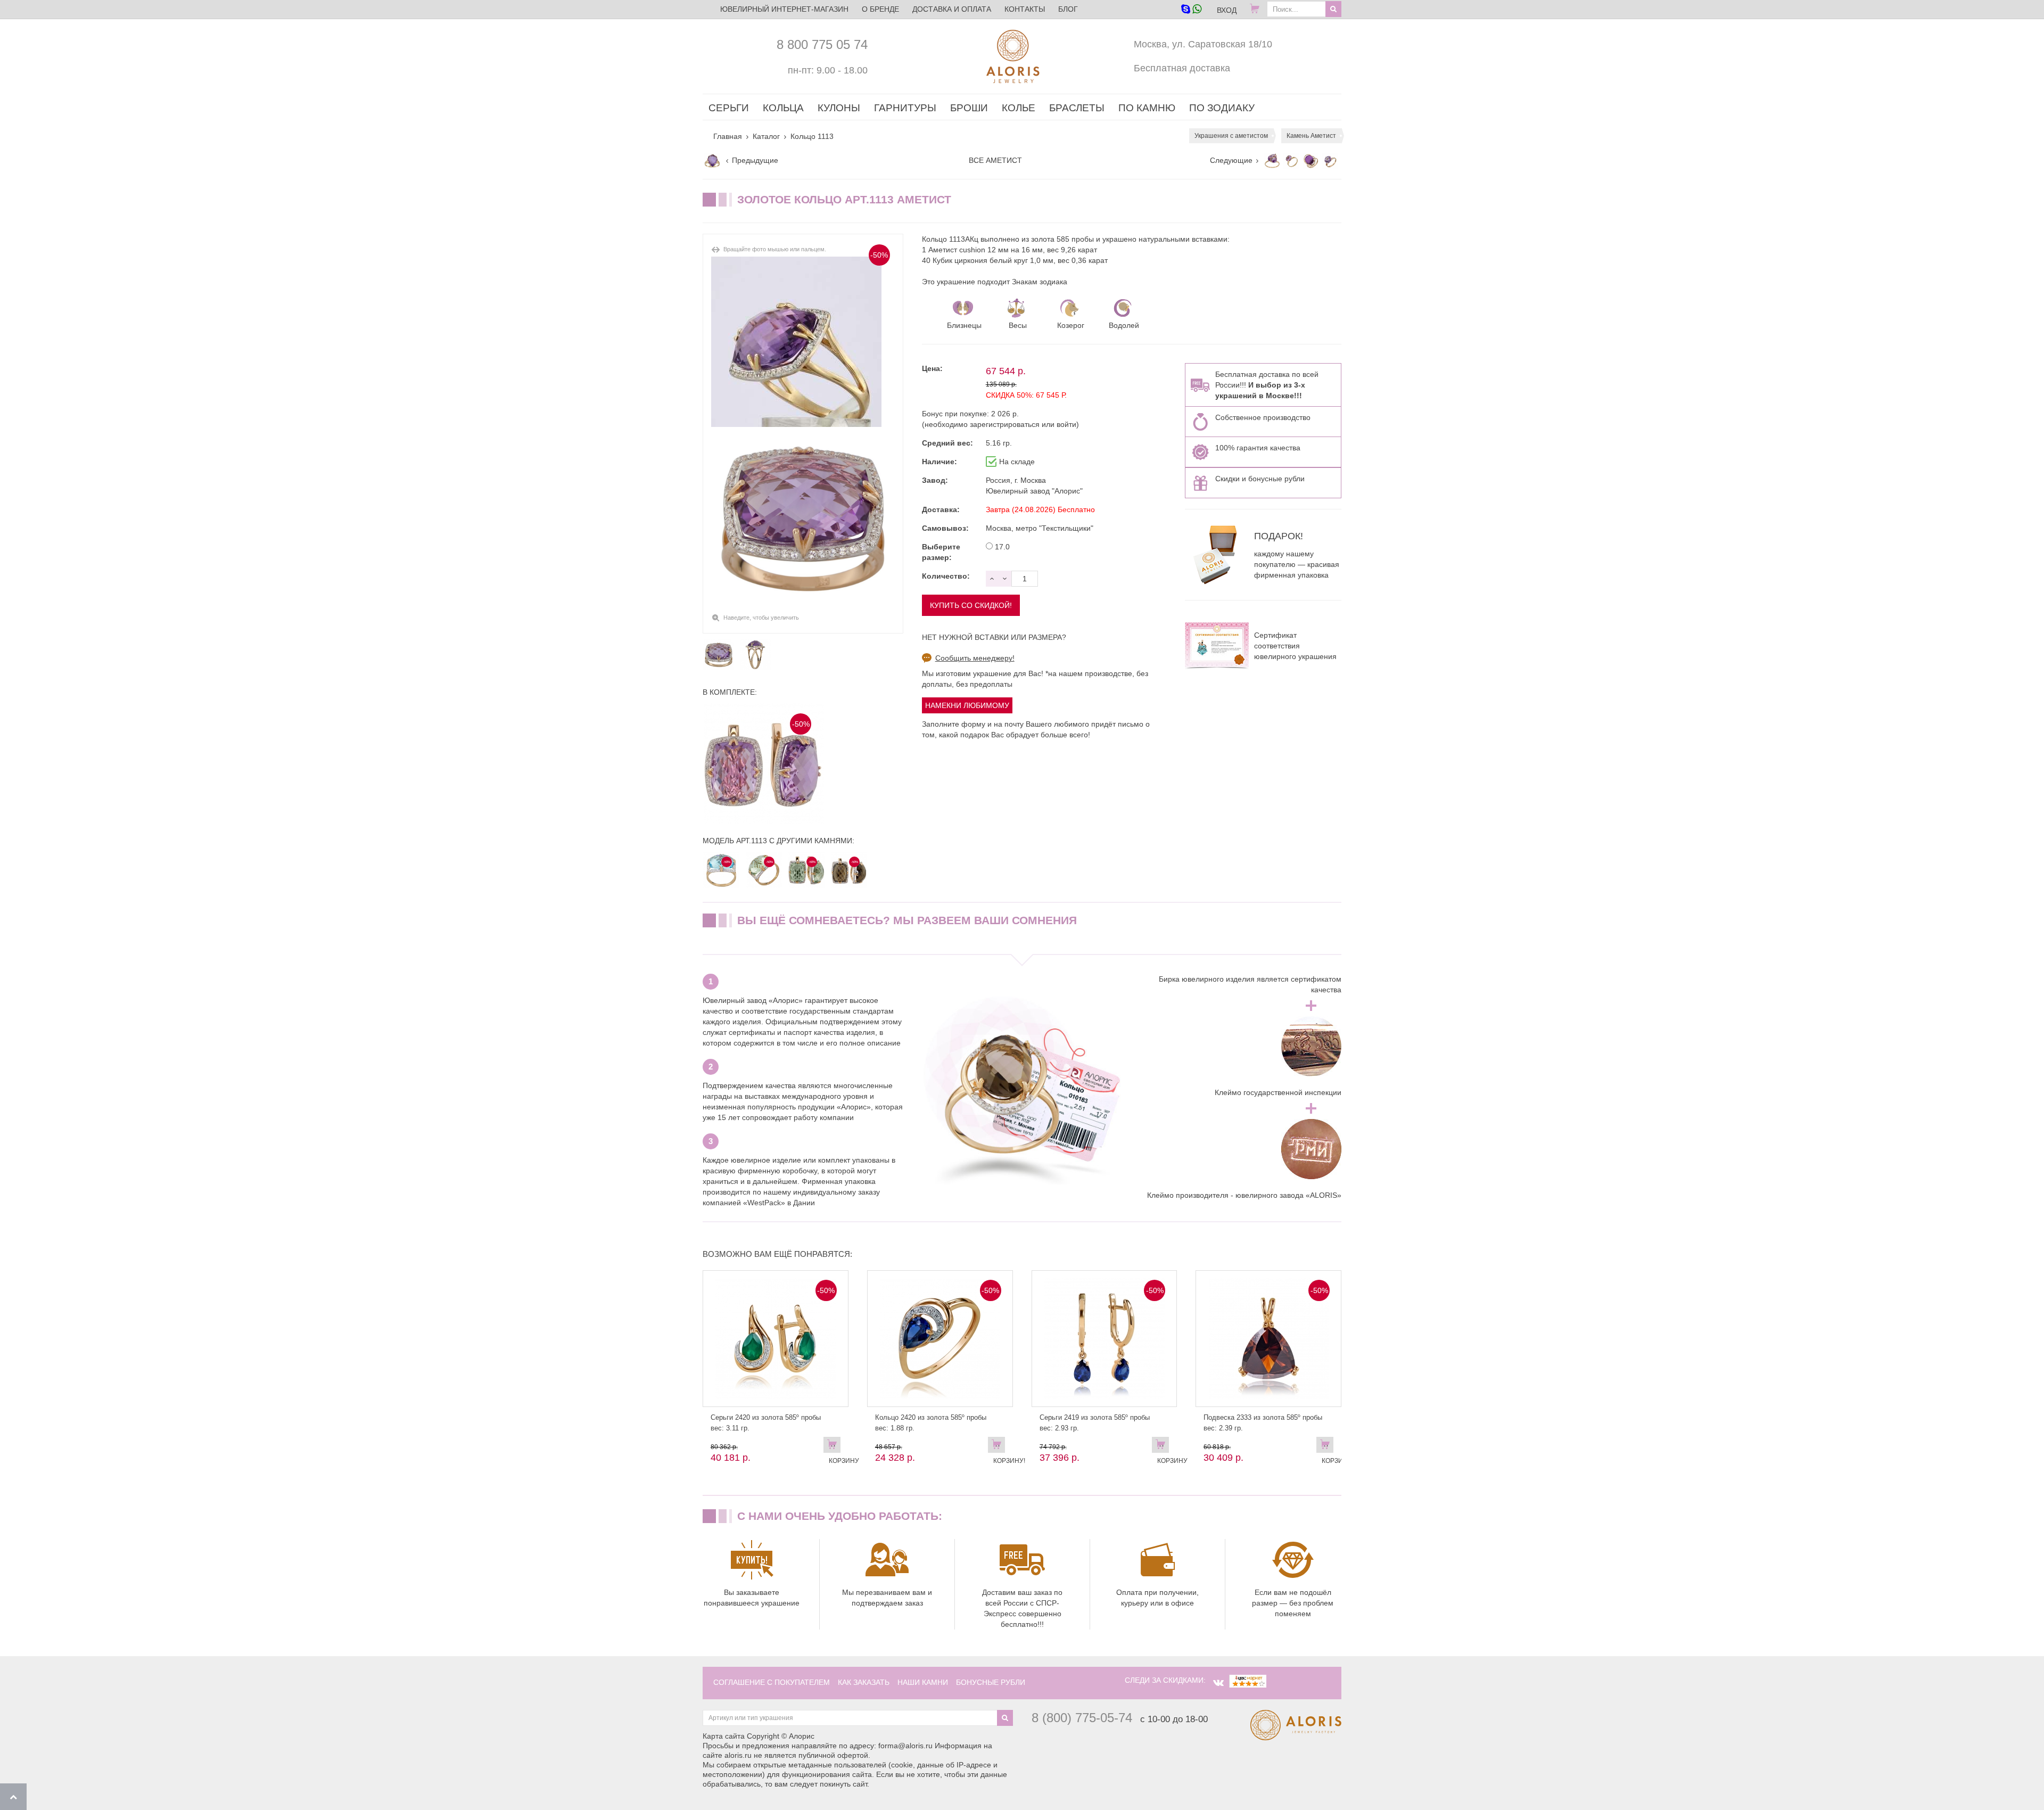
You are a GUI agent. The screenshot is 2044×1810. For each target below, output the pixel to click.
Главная (728, 136)
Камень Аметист (1311, 136)
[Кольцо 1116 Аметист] (712, 161)
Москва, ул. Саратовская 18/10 (1203, 44)
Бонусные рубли (991, 1682)
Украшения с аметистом (1231, 136)
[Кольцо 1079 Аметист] (1291, 161)
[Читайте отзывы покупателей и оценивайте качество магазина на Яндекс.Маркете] (1248, 1680)
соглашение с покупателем (772, 1682)
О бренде (880, 9)
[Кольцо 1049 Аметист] (1330, 161)
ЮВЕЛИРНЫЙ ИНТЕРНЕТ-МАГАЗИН (784, 9)
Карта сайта (724, 1736)
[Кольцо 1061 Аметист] (1311, 161)
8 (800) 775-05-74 (1082, 1718)
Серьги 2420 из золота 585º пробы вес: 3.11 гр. (766, 1423)
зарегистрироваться (1005, 424)
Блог (1068, 9)
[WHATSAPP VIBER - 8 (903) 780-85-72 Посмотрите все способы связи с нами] (1191, 10)
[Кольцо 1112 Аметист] (1272, 161)
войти (1066, 424)
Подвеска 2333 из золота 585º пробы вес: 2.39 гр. (1263, 1423)
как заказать (864, 1682)
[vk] (1218, 1683)
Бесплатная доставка (1182, 68)
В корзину (835, 1447)
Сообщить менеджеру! (975, 658)
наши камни (923, 1682)
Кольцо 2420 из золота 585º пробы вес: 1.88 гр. (931, 1423)
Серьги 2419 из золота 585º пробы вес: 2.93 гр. (1095, 1423)
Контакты (1025, 9)
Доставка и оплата (952, 9)
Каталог (766, 136)
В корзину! (999, 1447)
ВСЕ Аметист (995, 160)
